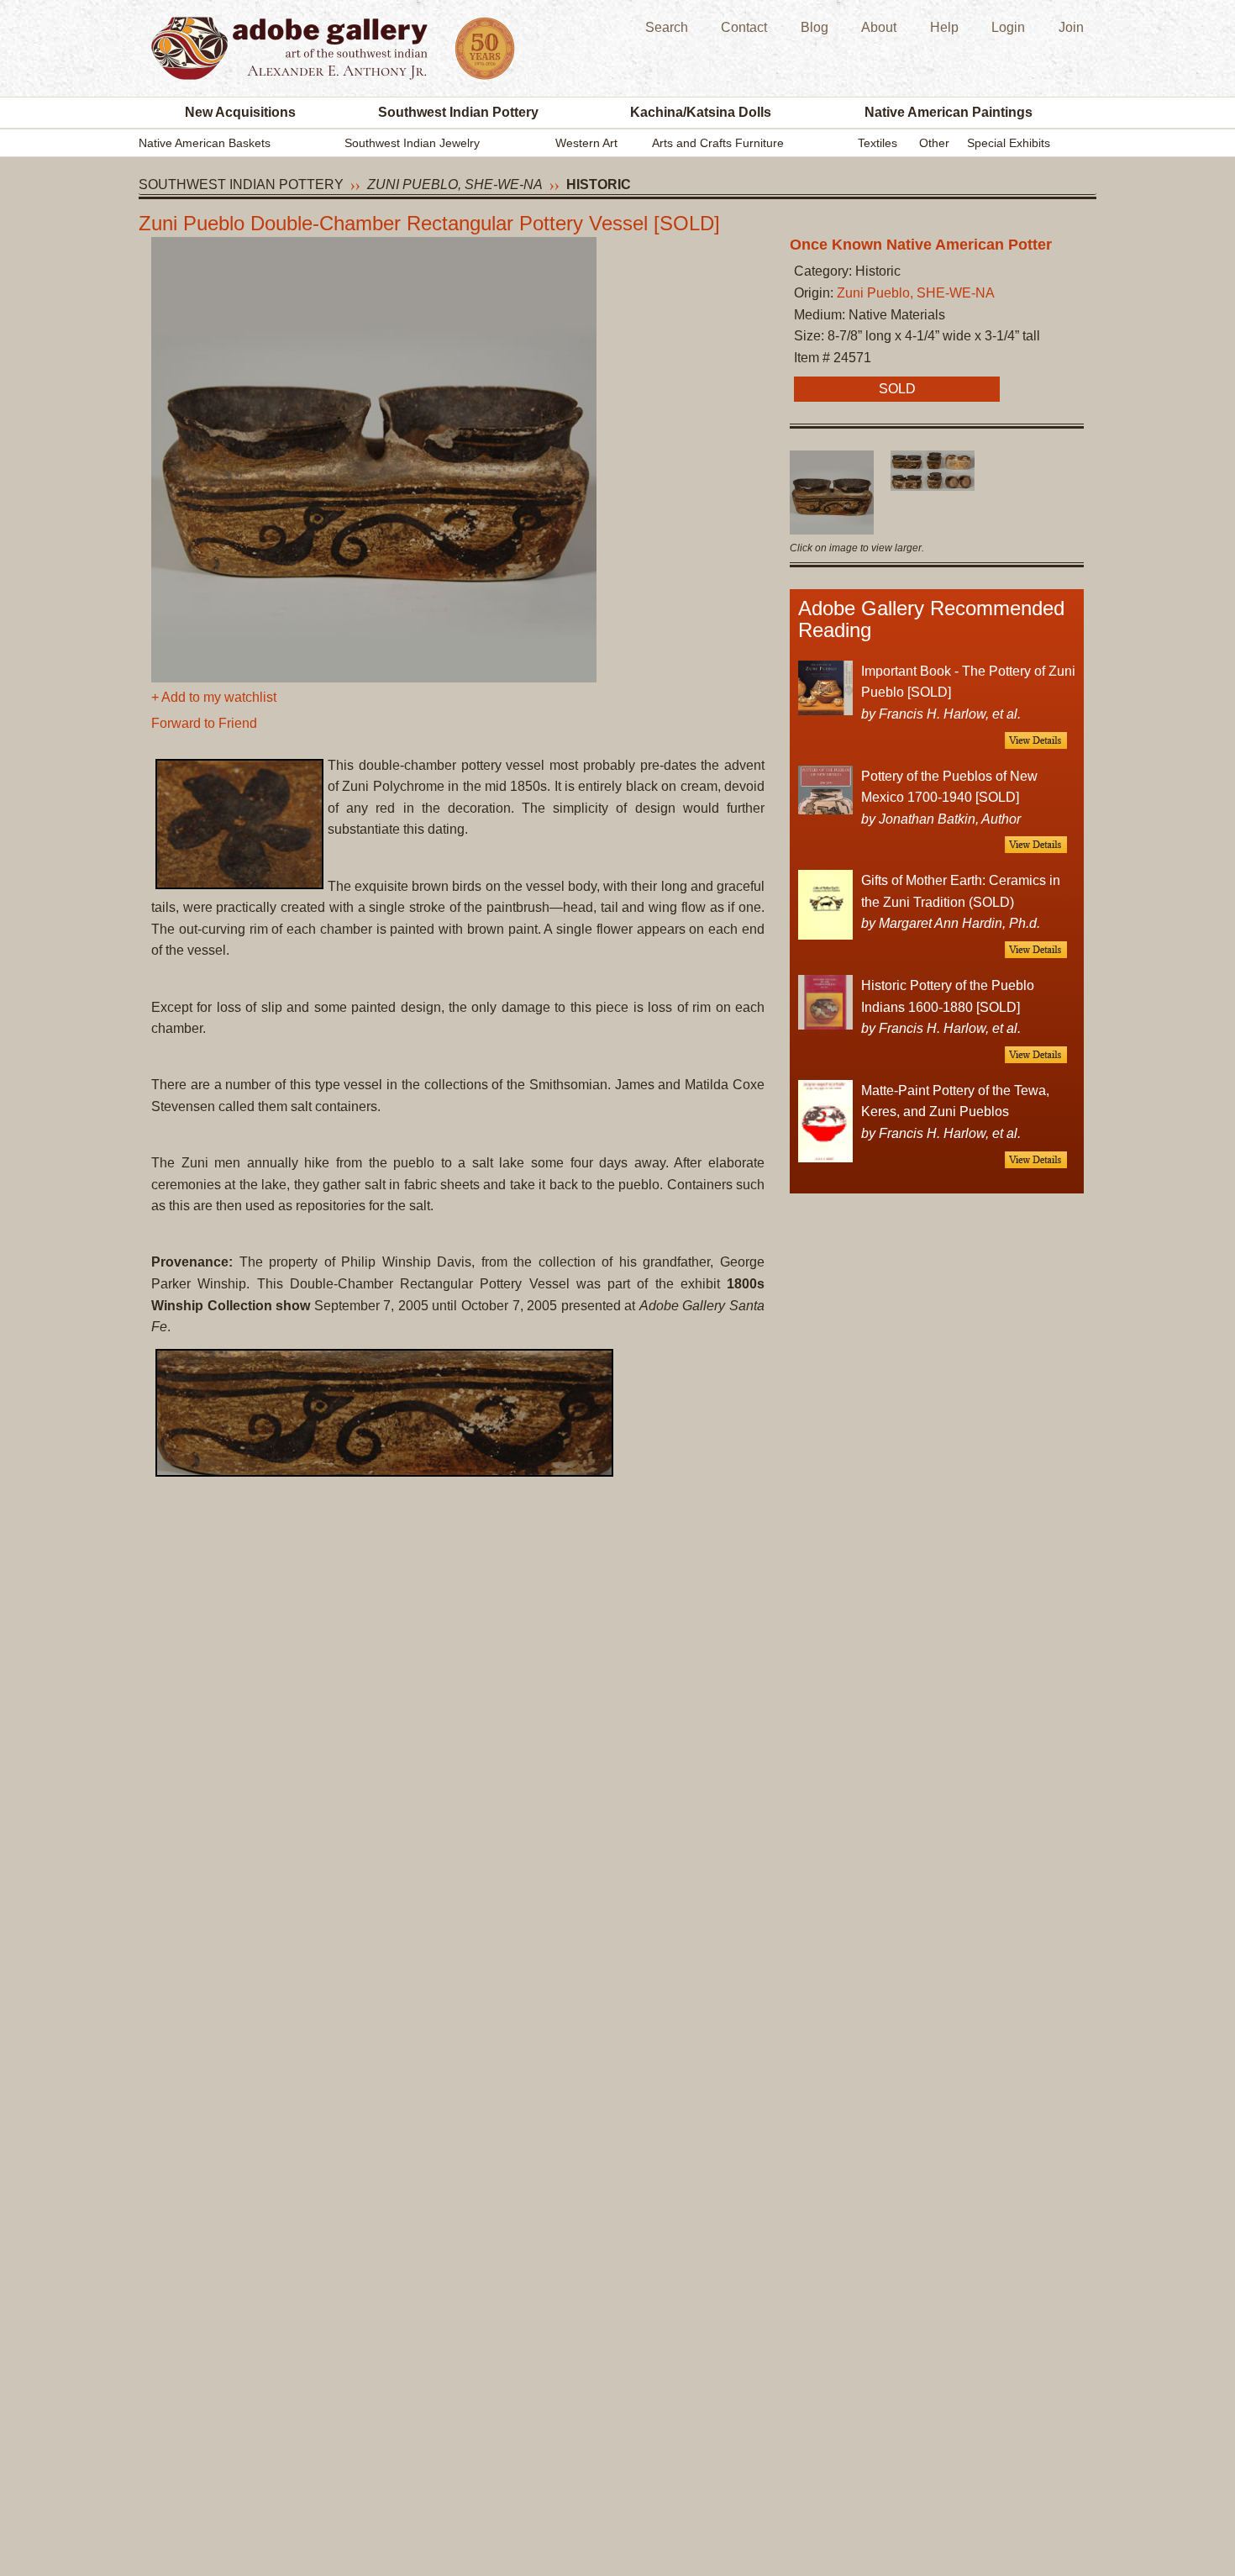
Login (1008, 27)
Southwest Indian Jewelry (412, 143)
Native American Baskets (205, 143)
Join (1071, 27)
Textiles (878, 143)
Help (944, 27)
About (879, 27)
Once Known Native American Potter (921, 245)
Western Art (586, 143)
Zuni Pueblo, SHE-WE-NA (455, 184)
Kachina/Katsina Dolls (701, 112)
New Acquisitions (240, 112)
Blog (815, 27)
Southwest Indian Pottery (458, 112)
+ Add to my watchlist (214, 697)
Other (934, 143)
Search (667, 27)
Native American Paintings (949, 112)
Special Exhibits (1009, 143)
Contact (744, 27)
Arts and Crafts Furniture (718, 143)
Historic (599, 184)
